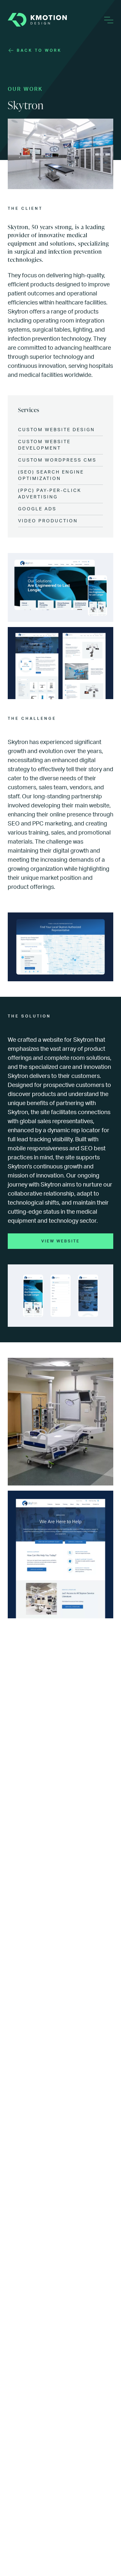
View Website (60, 1241)
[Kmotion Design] (37, 20)
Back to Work (39, 50)
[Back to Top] (108, 2563)
